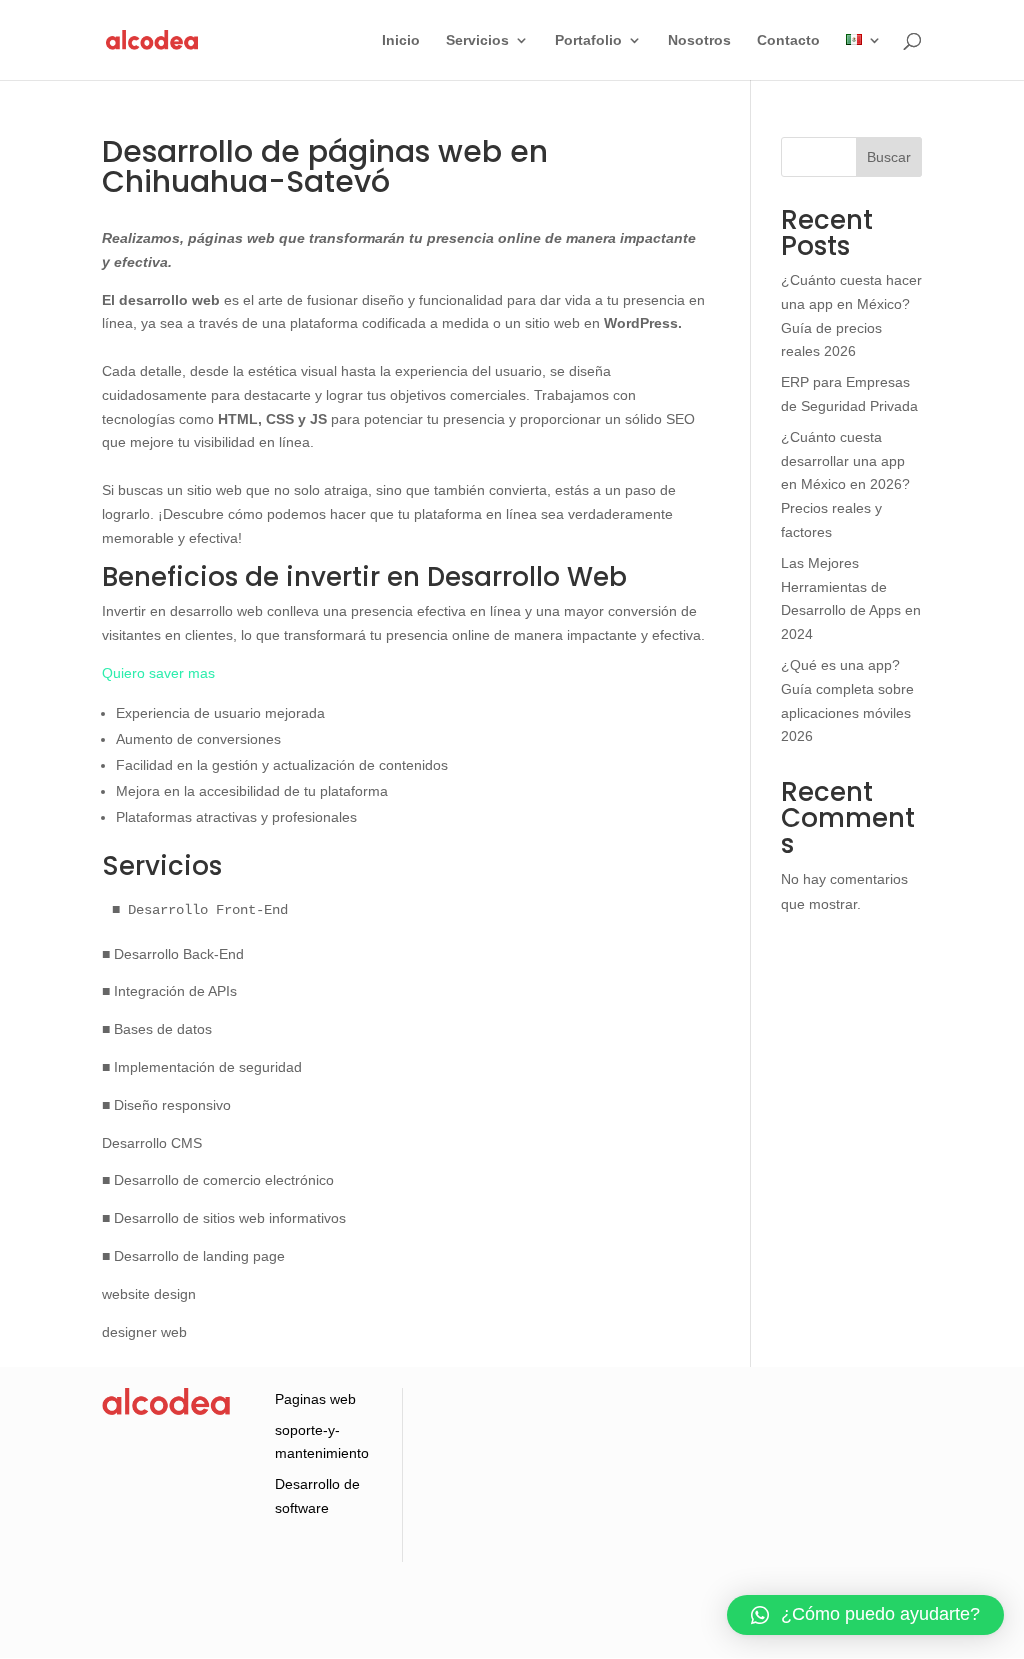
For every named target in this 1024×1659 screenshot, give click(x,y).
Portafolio (588, 40)
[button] (865, 1615)
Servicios (477, 40)
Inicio (401, 40)
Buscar (889, 157)
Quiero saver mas (158, 673)
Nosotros (699, 40)
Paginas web (315, 1399)
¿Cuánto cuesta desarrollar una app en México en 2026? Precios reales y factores (845, 484)
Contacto (788, 40)
